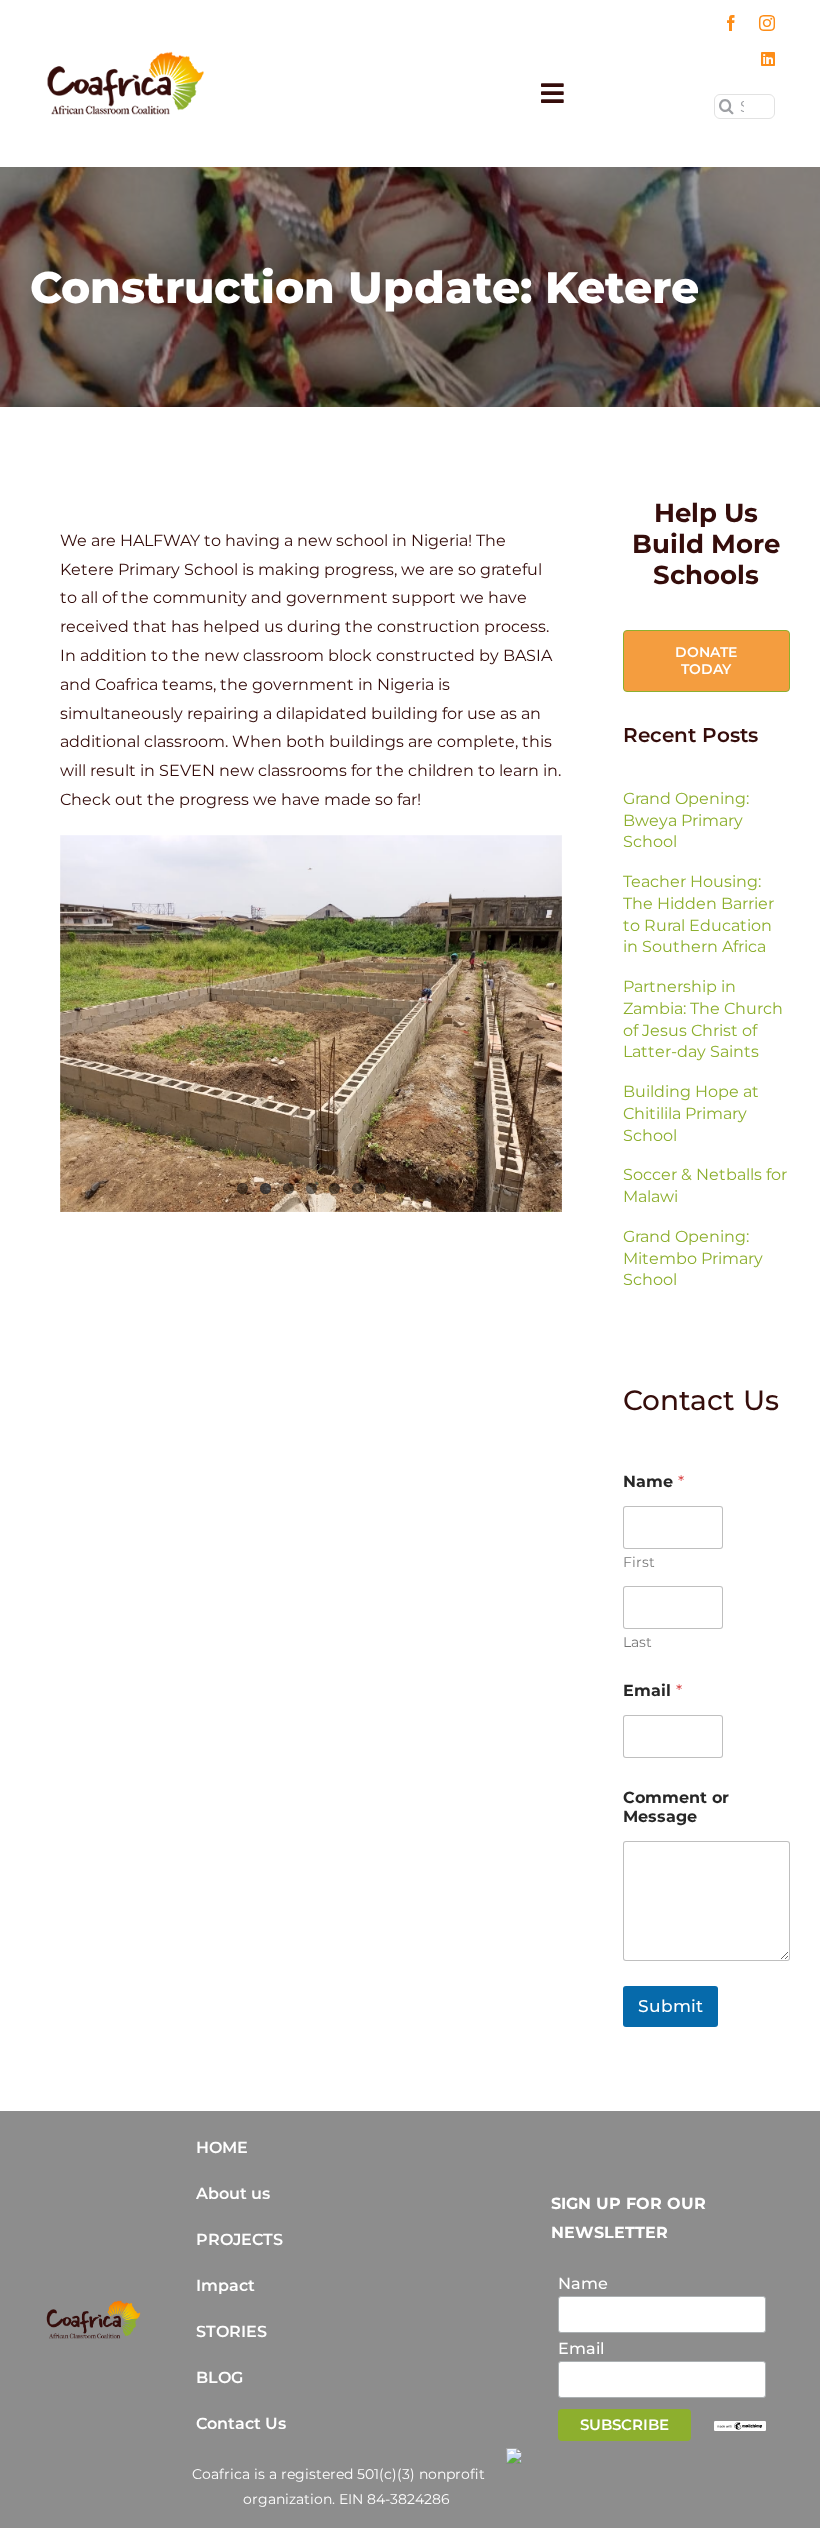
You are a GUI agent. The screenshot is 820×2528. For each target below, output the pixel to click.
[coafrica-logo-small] (125, 58)
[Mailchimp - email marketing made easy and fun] (740, 2429)
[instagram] (767, 23)
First (639, 1562)
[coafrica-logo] (93, 2307)
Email (652, 1690)
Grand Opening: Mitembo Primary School (693, 1258)
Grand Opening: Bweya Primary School (686, 820)
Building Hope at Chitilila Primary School (691, 1113)
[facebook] (731, 23)
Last (637, 1642)
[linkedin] (768, 59)
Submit (670, 2006)
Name (583, 2283)
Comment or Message (676, 1807)
